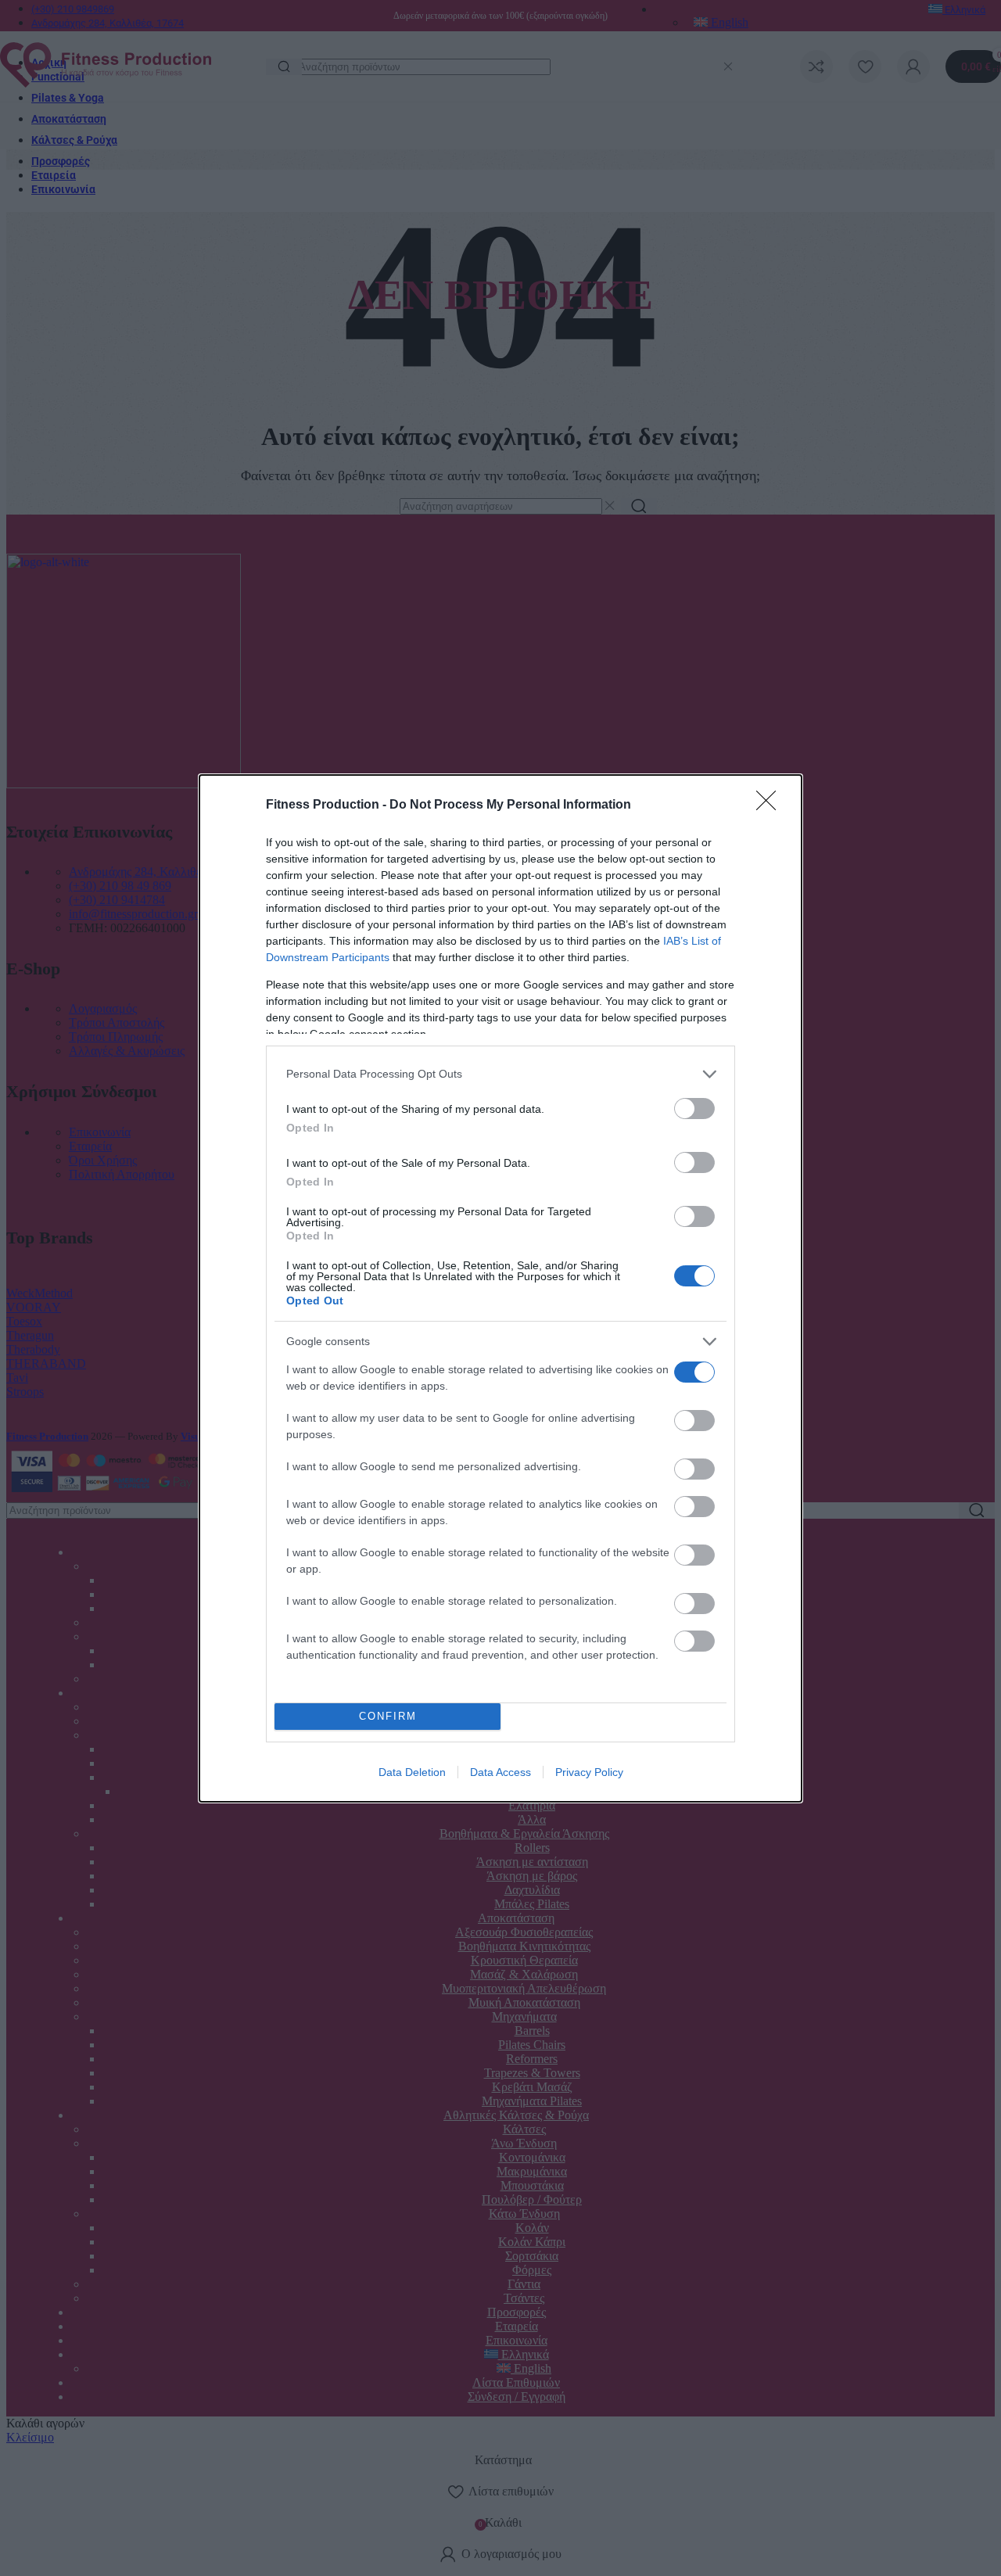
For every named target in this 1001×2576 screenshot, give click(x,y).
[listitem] (500, 1074)
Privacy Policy (589, 1772)
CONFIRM (388, 1716)
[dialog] (500, 1288)
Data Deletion (412, 1772)
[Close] (771, 805)
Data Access (500, 1772)
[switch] (694, 1109)
